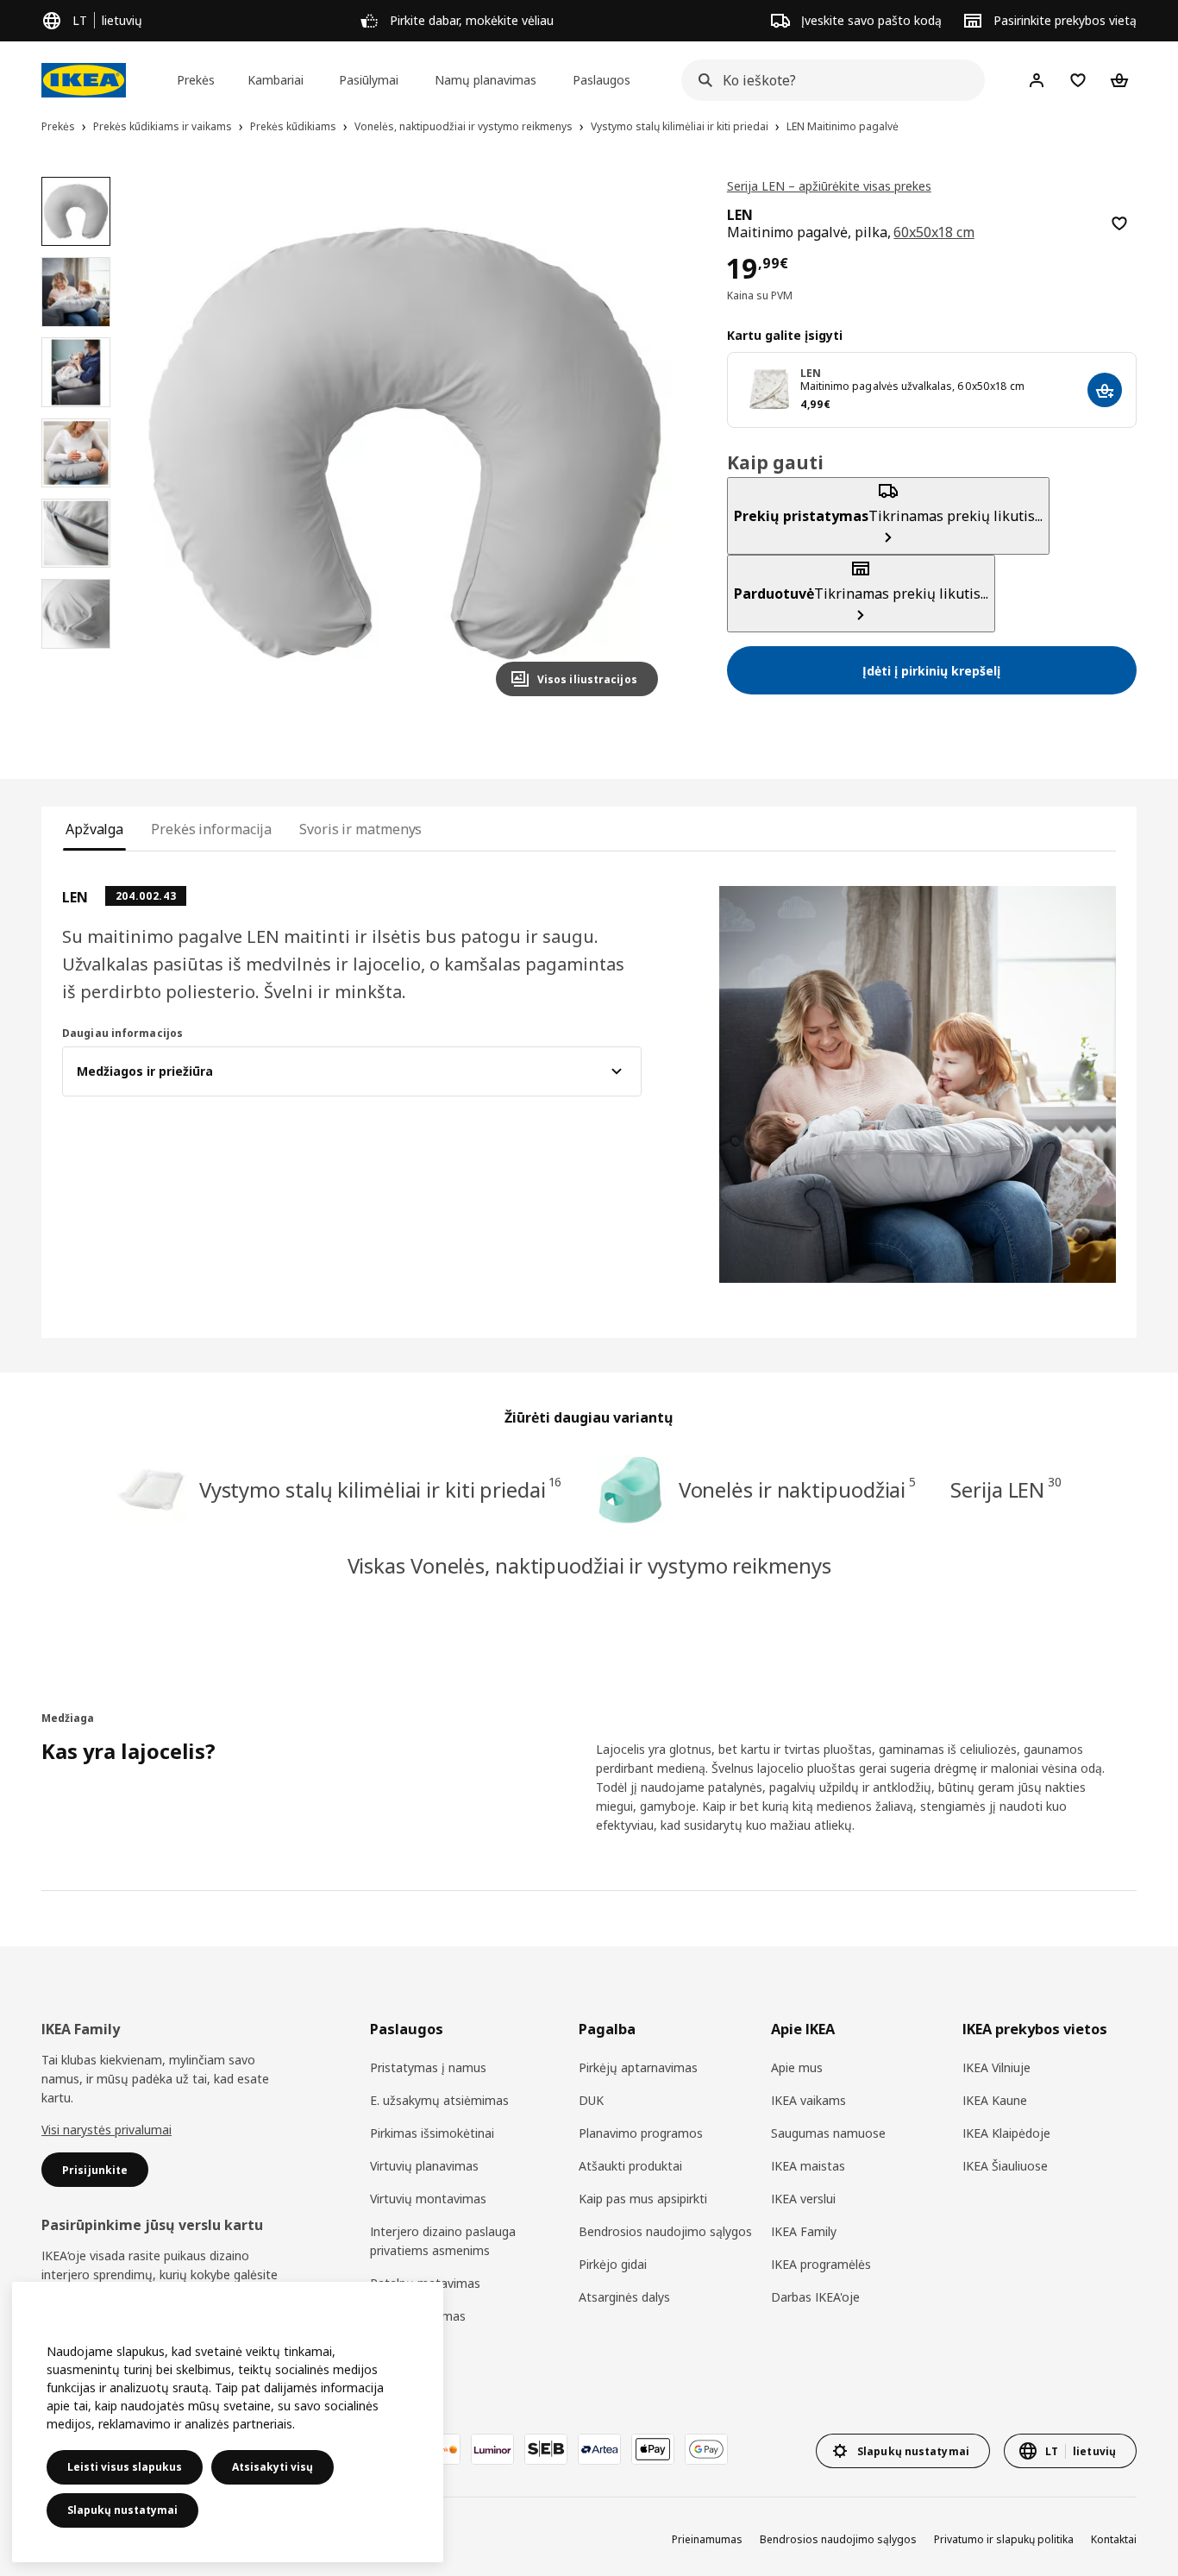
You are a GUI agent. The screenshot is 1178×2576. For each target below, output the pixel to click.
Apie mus (797, 2067)
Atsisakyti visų (273, 2467)
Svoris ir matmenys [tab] (360, 829)
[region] (404, 443)
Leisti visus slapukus (125, 2467)
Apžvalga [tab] (94, 829)
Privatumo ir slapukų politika (1004, 2539)
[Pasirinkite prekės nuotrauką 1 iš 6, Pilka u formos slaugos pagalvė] (76, 211)
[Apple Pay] (653, 2449)
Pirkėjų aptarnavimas (638, 2067)
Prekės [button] (196, 80)
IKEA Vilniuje (996, 2067)
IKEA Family (804, 2231)
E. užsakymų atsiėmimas (439, 2100)
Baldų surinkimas (418, 2316)
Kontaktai (1114, 2539)
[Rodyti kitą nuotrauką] (637, 443)
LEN (811, 374)
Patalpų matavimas (425, 2283)
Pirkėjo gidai (613, 2264)
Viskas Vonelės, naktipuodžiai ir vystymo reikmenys (589, 1565)
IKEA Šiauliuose (1005, 2166)
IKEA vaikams (808, 2100)
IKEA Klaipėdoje (1006, 2133)
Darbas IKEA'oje (815, 2297)
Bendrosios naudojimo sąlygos (665, 2231)
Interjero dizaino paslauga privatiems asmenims (443, 2241)
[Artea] (599, 2449)
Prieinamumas (707, 2539)
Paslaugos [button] (602, 80)
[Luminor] (492, 2449)
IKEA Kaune (995, 2100)
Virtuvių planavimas (424, 2166)
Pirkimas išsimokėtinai (432, 2133)
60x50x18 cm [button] (934, 232)
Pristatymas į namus (428, 2067)
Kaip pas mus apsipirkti (643, 2199)
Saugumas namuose (828, 2133)
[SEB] (546, 2449)
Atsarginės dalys (624, 2297)
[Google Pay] (706, 2449)
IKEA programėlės (821, 2264)
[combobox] (828, 80)
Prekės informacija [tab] (211, 829)
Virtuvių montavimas (428, 2199)
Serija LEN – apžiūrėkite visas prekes (829, 186)
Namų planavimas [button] (486, 80)
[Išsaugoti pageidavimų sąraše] (1119, 223)
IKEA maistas (808, 2166)
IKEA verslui (803, 2199)
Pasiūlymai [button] (369, 80)
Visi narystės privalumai (107, 2130)
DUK (591, 2100)
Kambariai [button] (276, 80)
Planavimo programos (641, 2133)
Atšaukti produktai (630, 2166)
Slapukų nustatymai (122, 2510)
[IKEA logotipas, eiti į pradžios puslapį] (84, 80)
